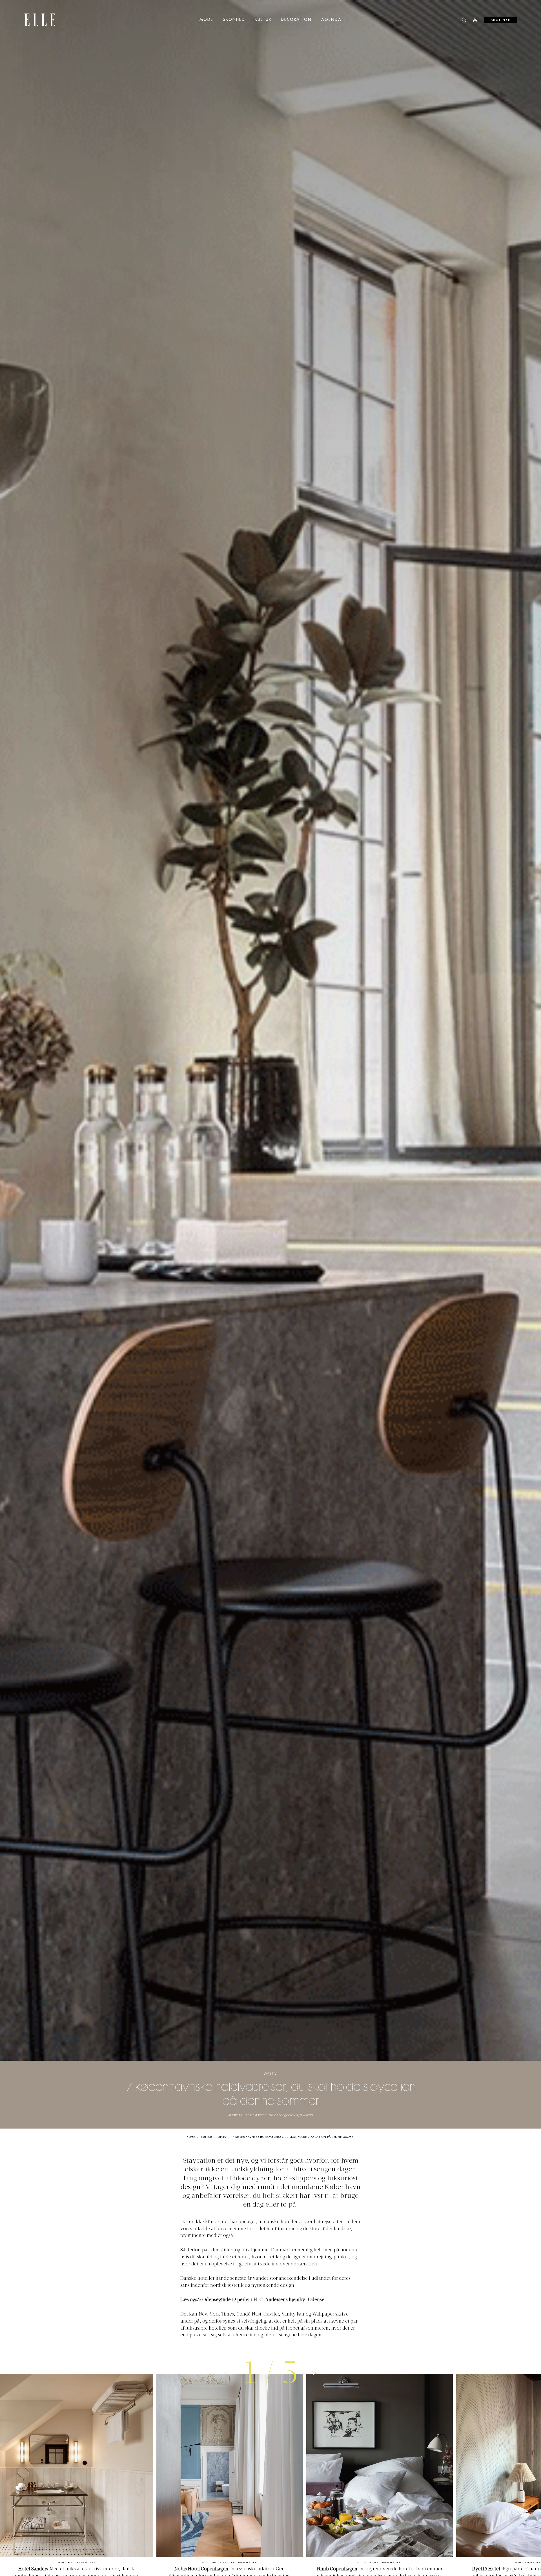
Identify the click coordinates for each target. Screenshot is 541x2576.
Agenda (331, 20)
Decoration (296, 20)
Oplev (270, 2074)
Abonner (501, 20)
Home (191, 2137)
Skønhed (234, 20)
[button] (314, 2373)
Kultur (263, 20)
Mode (206, 20)
